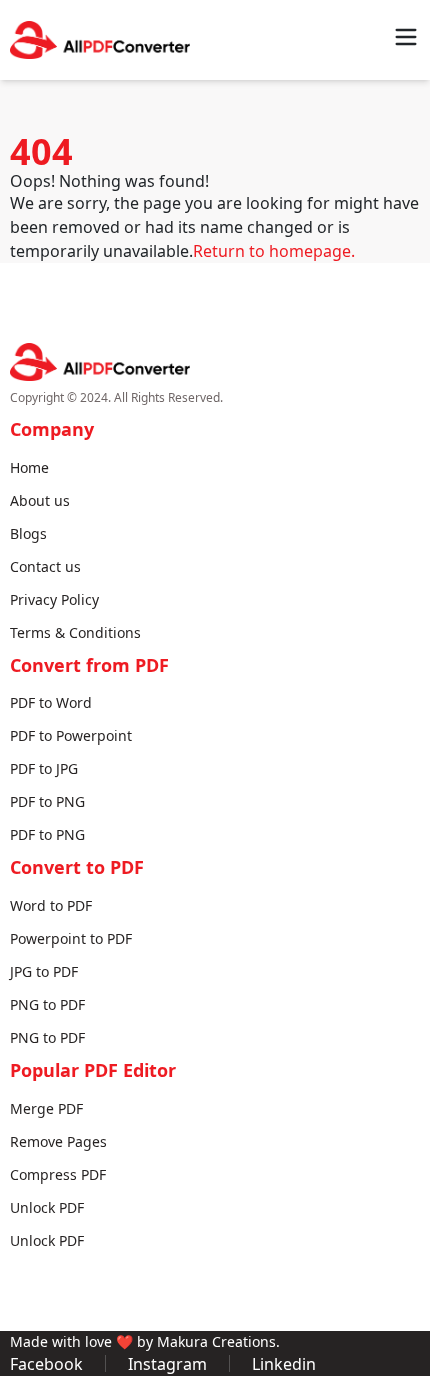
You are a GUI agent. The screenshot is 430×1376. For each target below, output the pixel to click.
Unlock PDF (47, 1207)
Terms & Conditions (75, 632)
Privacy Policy (54, 599)
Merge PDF (46, 1108)
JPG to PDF (44, 971)
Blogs (28, 533)
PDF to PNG (47, 801)
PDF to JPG (44, 768)
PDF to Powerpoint (71, 735)
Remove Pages (58, 1141)
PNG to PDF (47, 1004)
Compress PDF (58, 1174)
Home (29, 467)
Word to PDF (51, 905)
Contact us (45, 566)
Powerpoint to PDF (71, 938)
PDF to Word (51, 702)
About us (40, 500)
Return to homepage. (274, 251)
